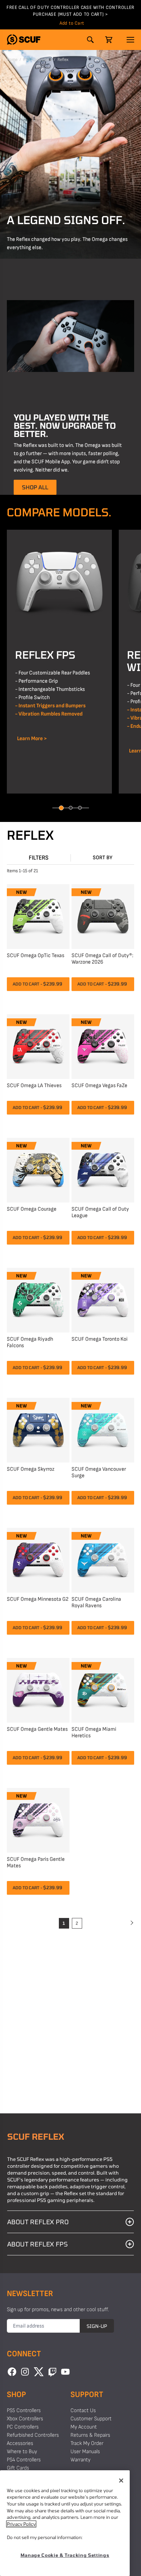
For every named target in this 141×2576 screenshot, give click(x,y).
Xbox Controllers (25, 2419)
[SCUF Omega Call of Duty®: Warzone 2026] (103, 916)
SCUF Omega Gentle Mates (37, 1729)
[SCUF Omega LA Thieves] (38, 1046)
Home (12, 60)
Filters (39, 858)
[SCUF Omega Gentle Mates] (38, 1689)
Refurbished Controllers (33, 2435)
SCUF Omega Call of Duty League (100, 1212)
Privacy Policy (21, 2524)
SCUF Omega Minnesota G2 (38, 1599)
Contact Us (83, 2411)
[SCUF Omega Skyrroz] (38, 1429)
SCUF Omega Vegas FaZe (99, 1086)
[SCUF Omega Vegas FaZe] (103, 1046)
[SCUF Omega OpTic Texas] (38, 916)
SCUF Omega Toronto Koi (100, 1339)
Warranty (80, 2460)
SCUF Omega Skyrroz (31, 1469)
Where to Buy (22, 2452)
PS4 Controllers (24, 2460)
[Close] (121, 2481)
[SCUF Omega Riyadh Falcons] (38, 1299)
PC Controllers (23, 2427)
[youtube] (65, 2372)
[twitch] (52, 2372)
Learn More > (31, 739)
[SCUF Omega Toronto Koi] (103, 1299)
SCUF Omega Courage (32, 1209)
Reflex (63, 60)
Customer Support (91, 2419)
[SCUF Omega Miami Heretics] (103, 1689)
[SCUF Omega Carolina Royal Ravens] (103, 1559)
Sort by (103, 858)
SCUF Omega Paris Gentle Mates (36, 1863)
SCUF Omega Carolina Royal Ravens (96, 1602)
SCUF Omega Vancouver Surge (99, 1472)
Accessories (20, 2443)
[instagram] (25, 2372)
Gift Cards (18, 2468)
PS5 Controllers (37, 60)
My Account (84, 2427)
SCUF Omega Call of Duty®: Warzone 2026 (102, 959)
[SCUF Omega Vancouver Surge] (103, 1429)
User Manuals (85, 2452)
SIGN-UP (97, 2326)
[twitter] (39, 2372)
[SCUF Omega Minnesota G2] (38, 1559)
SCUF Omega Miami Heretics (94, 1733)
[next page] (131, 1923)
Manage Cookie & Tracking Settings (65, 2555)
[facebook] (12, 2372)
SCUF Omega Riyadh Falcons (30, 1342)
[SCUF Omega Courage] (38, 1169)
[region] (65, 2523)
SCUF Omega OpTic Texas (36, 956)
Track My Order (87, 2443)
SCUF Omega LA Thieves (34, 1086)
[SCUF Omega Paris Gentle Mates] (38, 1819)
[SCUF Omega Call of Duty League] (103, 1169)
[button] (24, 40)
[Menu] (130, 40)
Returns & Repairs (90, 2435)
